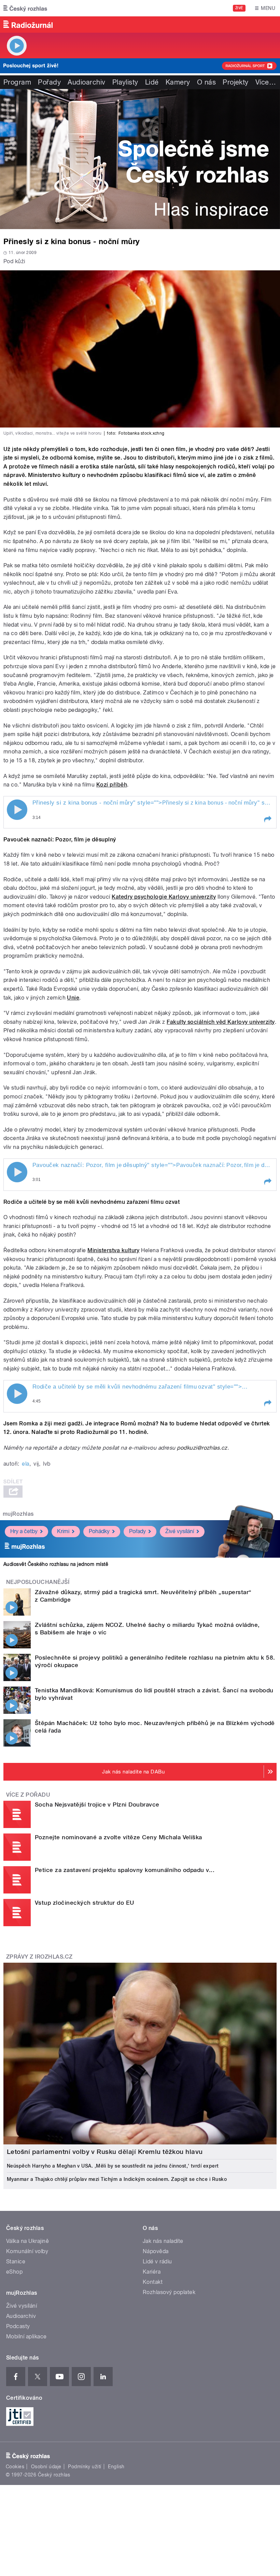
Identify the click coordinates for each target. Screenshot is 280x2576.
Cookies (15, 2467)
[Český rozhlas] (25, 8)
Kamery (178, 82)
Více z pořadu (28, 1795)
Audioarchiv (86, 82)
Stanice (16, 2262)
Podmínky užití (85, 2467)
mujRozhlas (18, 1514)
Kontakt (153, 2282)
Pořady (49, 82)
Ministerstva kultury (114, 1250)
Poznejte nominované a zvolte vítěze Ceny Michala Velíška (118, 1837)
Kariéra (152, 2272)
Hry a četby (24, 1531)
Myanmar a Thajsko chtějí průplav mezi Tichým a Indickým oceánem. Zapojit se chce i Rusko (117, 2179)
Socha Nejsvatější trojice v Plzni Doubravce (97, 1804)
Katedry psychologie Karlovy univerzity (164, 897)
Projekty (236, 82)
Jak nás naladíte (163, 2241)
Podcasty (18, 2326)
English (116, 2467)
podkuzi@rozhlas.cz (202, 1448)
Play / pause (17, 810)
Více (266, 82)
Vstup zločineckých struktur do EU (85, 1903)
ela (25, 1464)
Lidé (152, 82)
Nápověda (156, 2251)
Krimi (63, 1531)
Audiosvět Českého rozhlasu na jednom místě (56, 1564)
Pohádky (99, 1531)
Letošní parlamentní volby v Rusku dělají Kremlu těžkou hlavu (105, 2152)
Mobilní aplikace (26, 2337)
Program (17, 82)
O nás (206, 82)
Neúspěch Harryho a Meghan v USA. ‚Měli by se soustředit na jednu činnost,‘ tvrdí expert (113, 2166)
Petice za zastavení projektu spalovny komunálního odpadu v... (125, 1870)
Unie (73, 998)
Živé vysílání (180, 1531)
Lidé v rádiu (157, 2262)
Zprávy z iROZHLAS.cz (39, 1957)
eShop (14, 2272)
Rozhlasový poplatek (169, 2292)
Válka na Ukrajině (27, 2241)
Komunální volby (27, 2251)
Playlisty (125, 82)
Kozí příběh (112, 785)
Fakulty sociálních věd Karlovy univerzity (221, 1022)
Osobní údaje (46, 2467)
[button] (267, 819)
